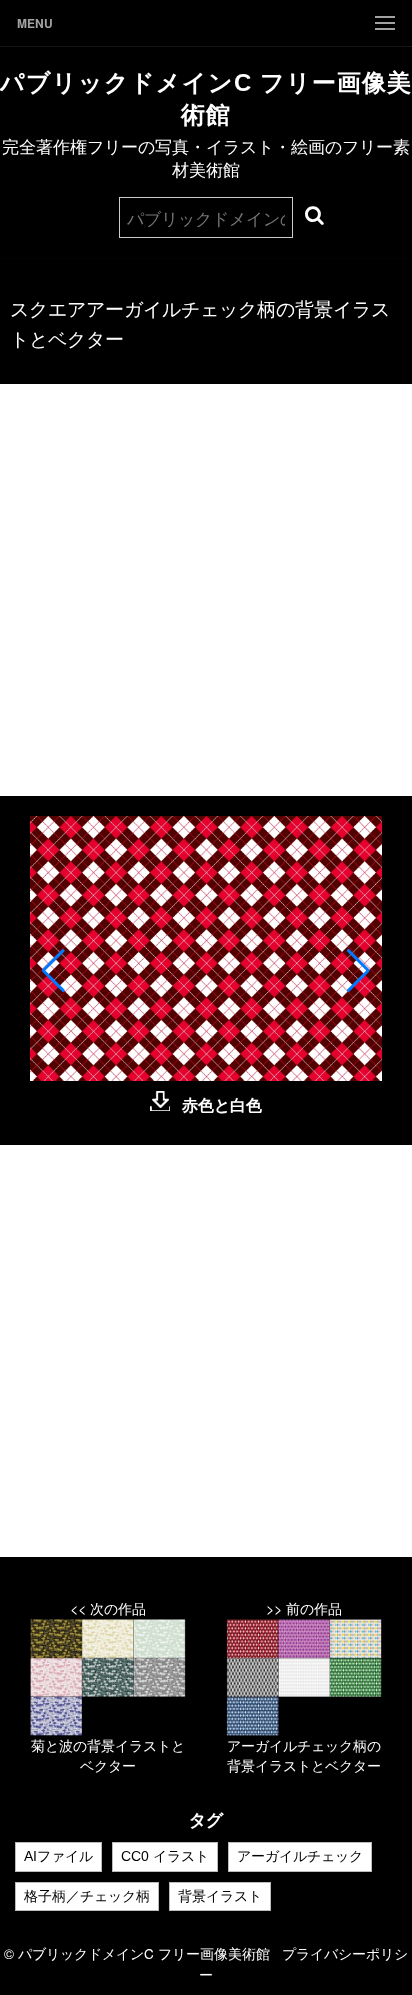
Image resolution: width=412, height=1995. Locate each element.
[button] (53, 971)
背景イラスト (220, 1896)
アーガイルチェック (300, 1856)
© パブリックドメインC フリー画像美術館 (143, 1953)
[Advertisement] (206, 590)
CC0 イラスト (165, 1856)
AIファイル (58, 1856)
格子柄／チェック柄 (87, 1896)
